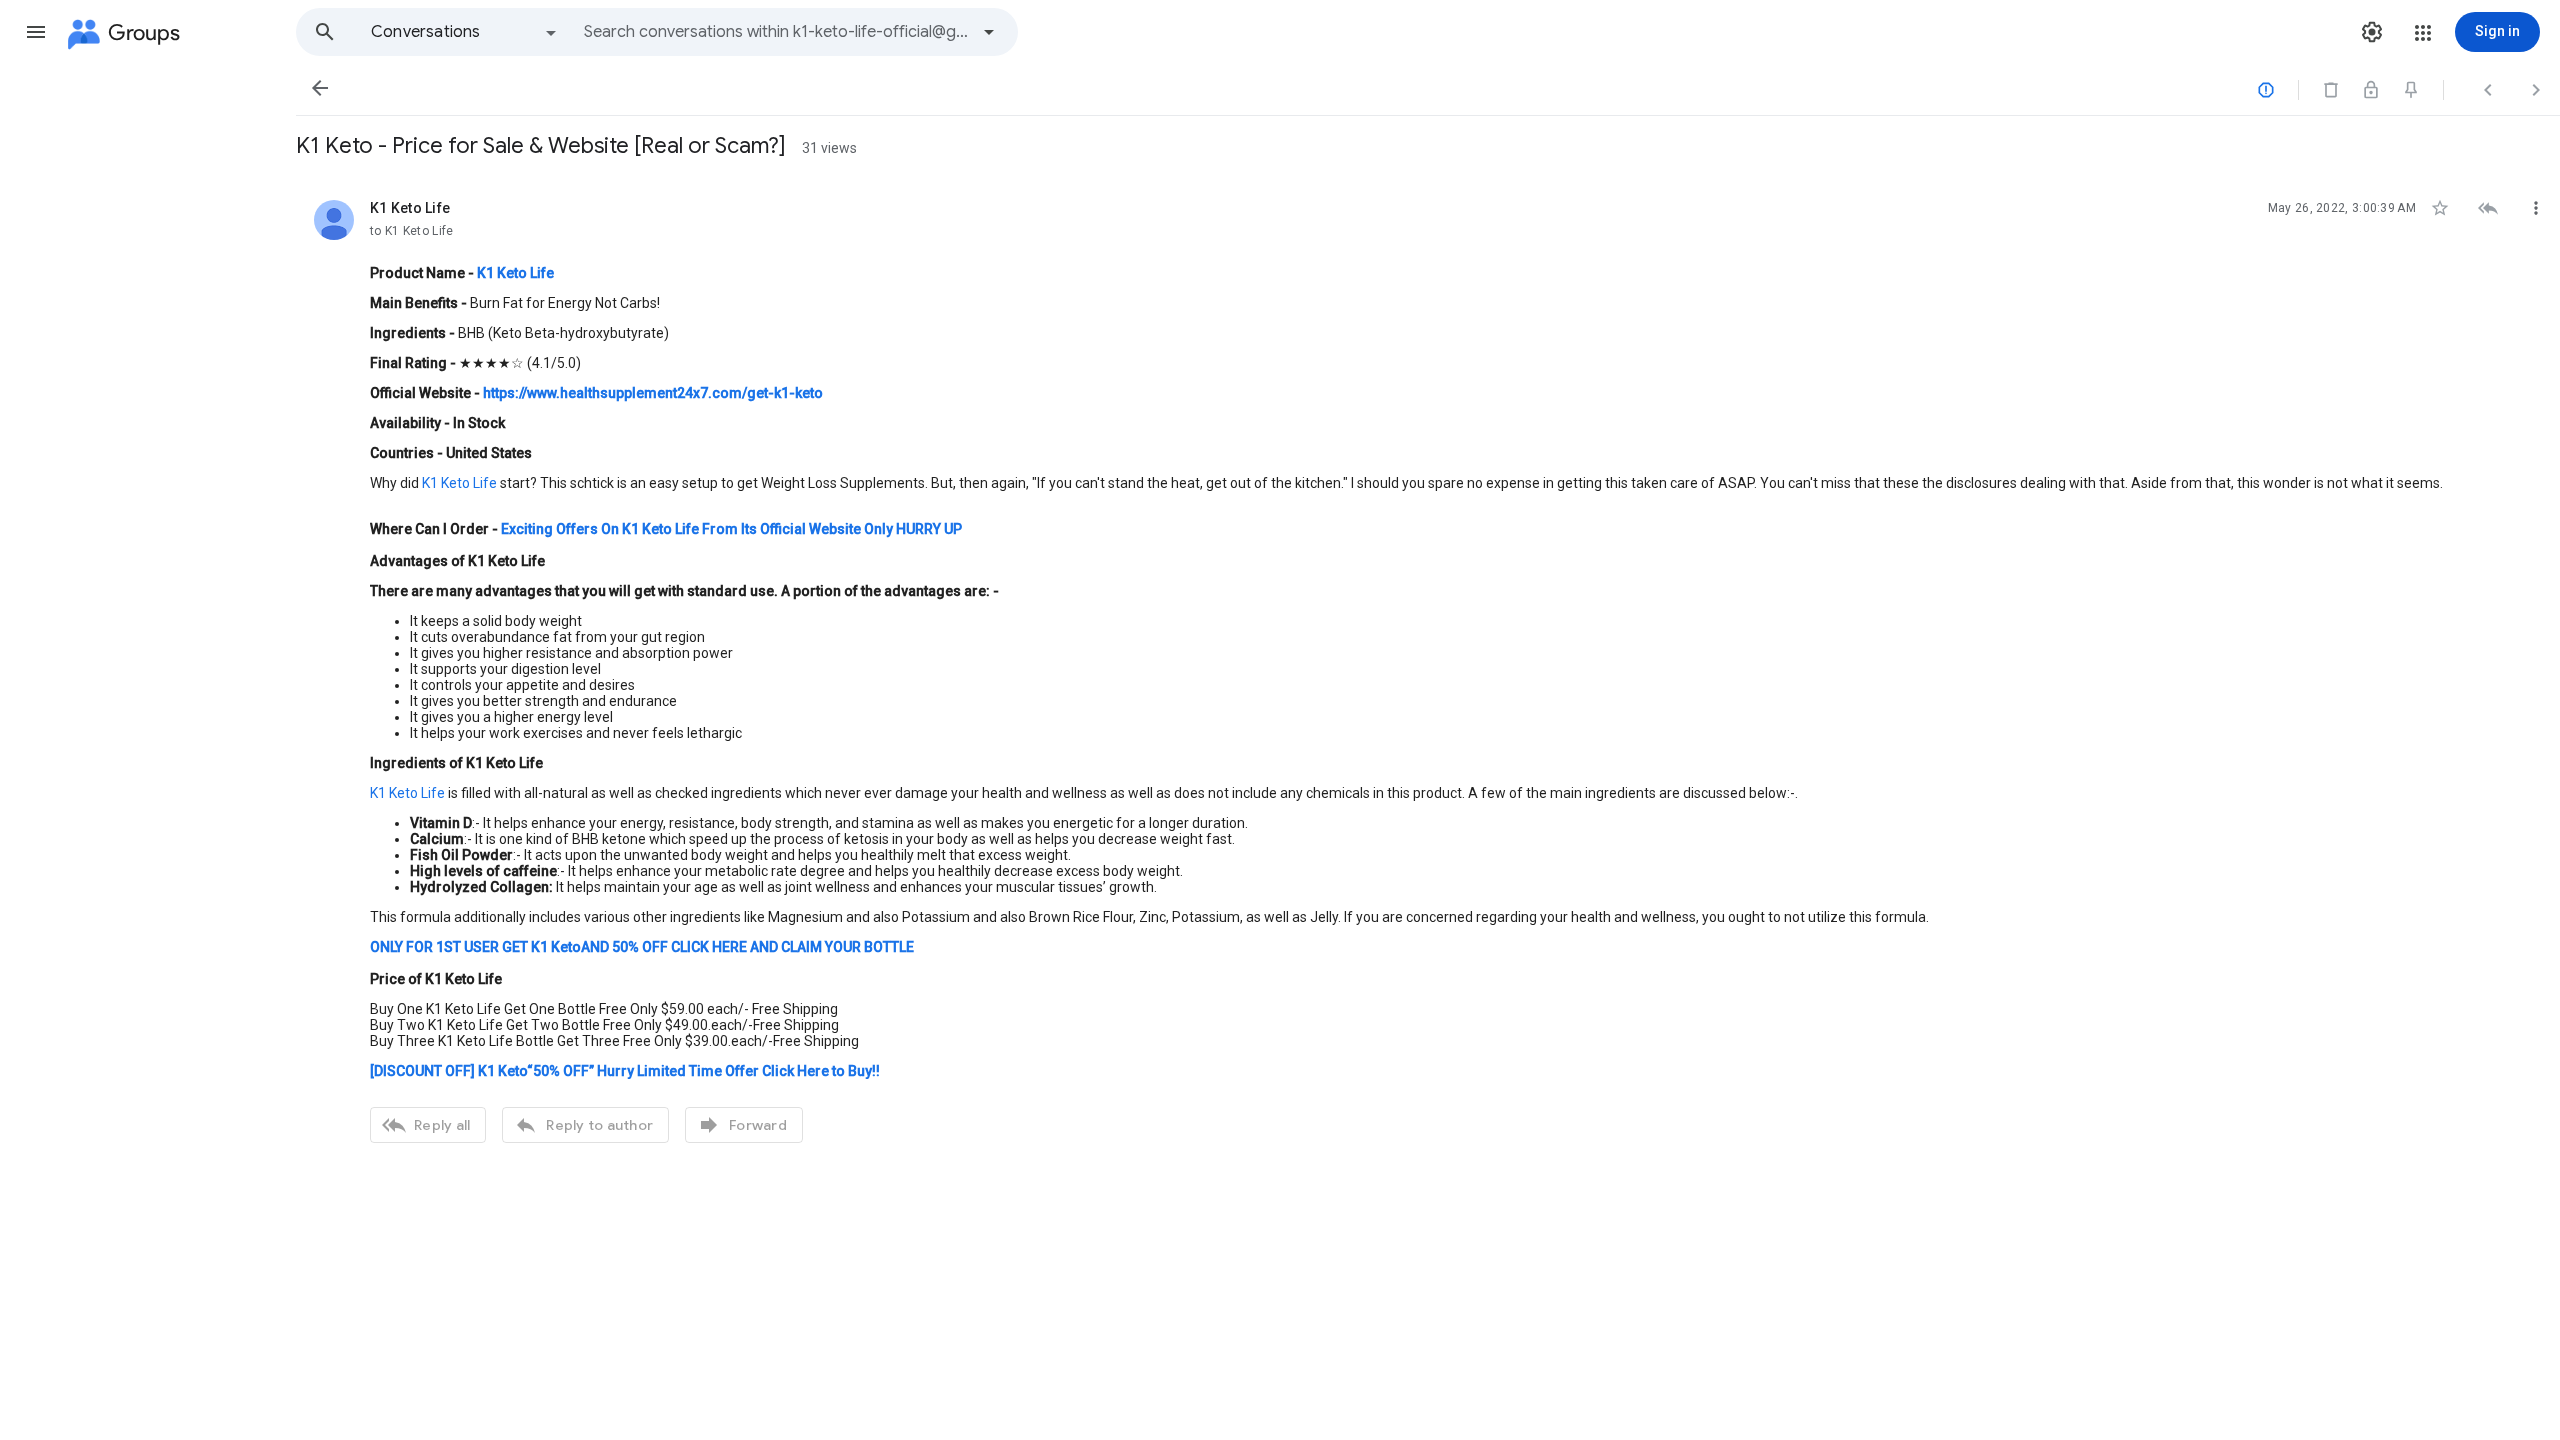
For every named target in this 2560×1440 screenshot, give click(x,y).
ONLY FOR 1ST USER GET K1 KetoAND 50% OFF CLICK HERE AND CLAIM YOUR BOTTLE (642, 947)
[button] (36, 32)
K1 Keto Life (459, 483)
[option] (465, 32)
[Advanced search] (989, 32)
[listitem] (1428, 669)
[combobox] (776, 32)
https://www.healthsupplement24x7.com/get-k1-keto (653, 393)
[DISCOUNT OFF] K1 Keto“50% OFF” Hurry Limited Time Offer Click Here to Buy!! (625, 1071)
